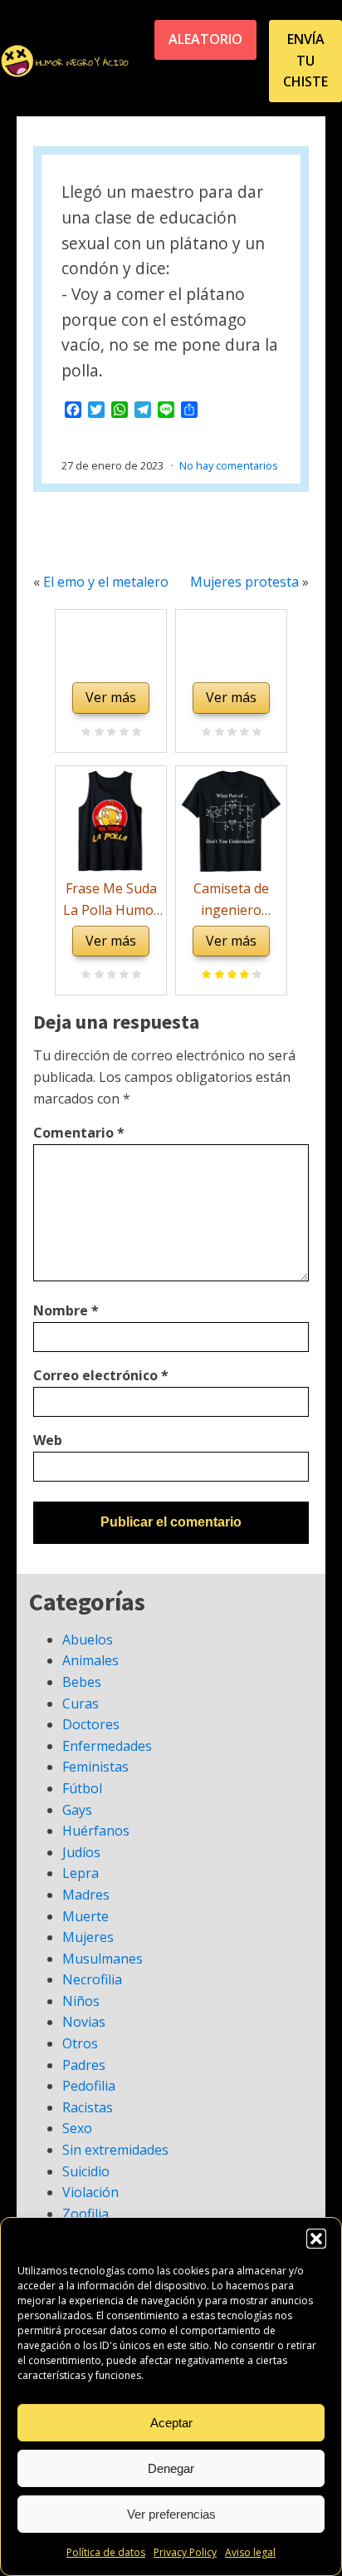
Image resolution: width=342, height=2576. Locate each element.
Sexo (77, 2128)
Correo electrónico (101, 1375)
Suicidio (86, 2171)
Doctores (91, 1724)
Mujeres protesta (244, 582)
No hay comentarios (229, 465)
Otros (80, 2043)
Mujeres (88, 1937)
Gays (77, 1810)
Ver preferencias (171, 2514)
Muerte (85, 1916)
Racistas (88, 2107)
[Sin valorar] (134, 733)
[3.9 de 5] (254, 976)
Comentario (79, 1133)
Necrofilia (92, 1979)
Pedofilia (89, 2086)
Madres (86, 1895)
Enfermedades (107, 1746)
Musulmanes (103, 1959)
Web (48, 1440)
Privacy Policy (185, 2552)
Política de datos (106, 2552)
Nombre (66, 1310)
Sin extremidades (115, 2150)
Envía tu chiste (305, 60)
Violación (90, 2192)
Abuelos (88, 1639)
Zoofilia (85, 2214)
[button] (316, 2239)
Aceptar (171, 2423)
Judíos (81, 1852)
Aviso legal (250, 2552)
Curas (81, 1703)
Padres (84, 2065)
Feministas (95, 1767)
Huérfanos (96, 1831)
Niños (81, 2001)
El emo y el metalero (106, 582)
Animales (90, 1660)
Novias (84, 2022)
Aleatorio (205, 39)
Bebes (82, 1682)
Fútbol (82, 1788)
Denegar (171, 2468)
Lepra (81, 1873)
